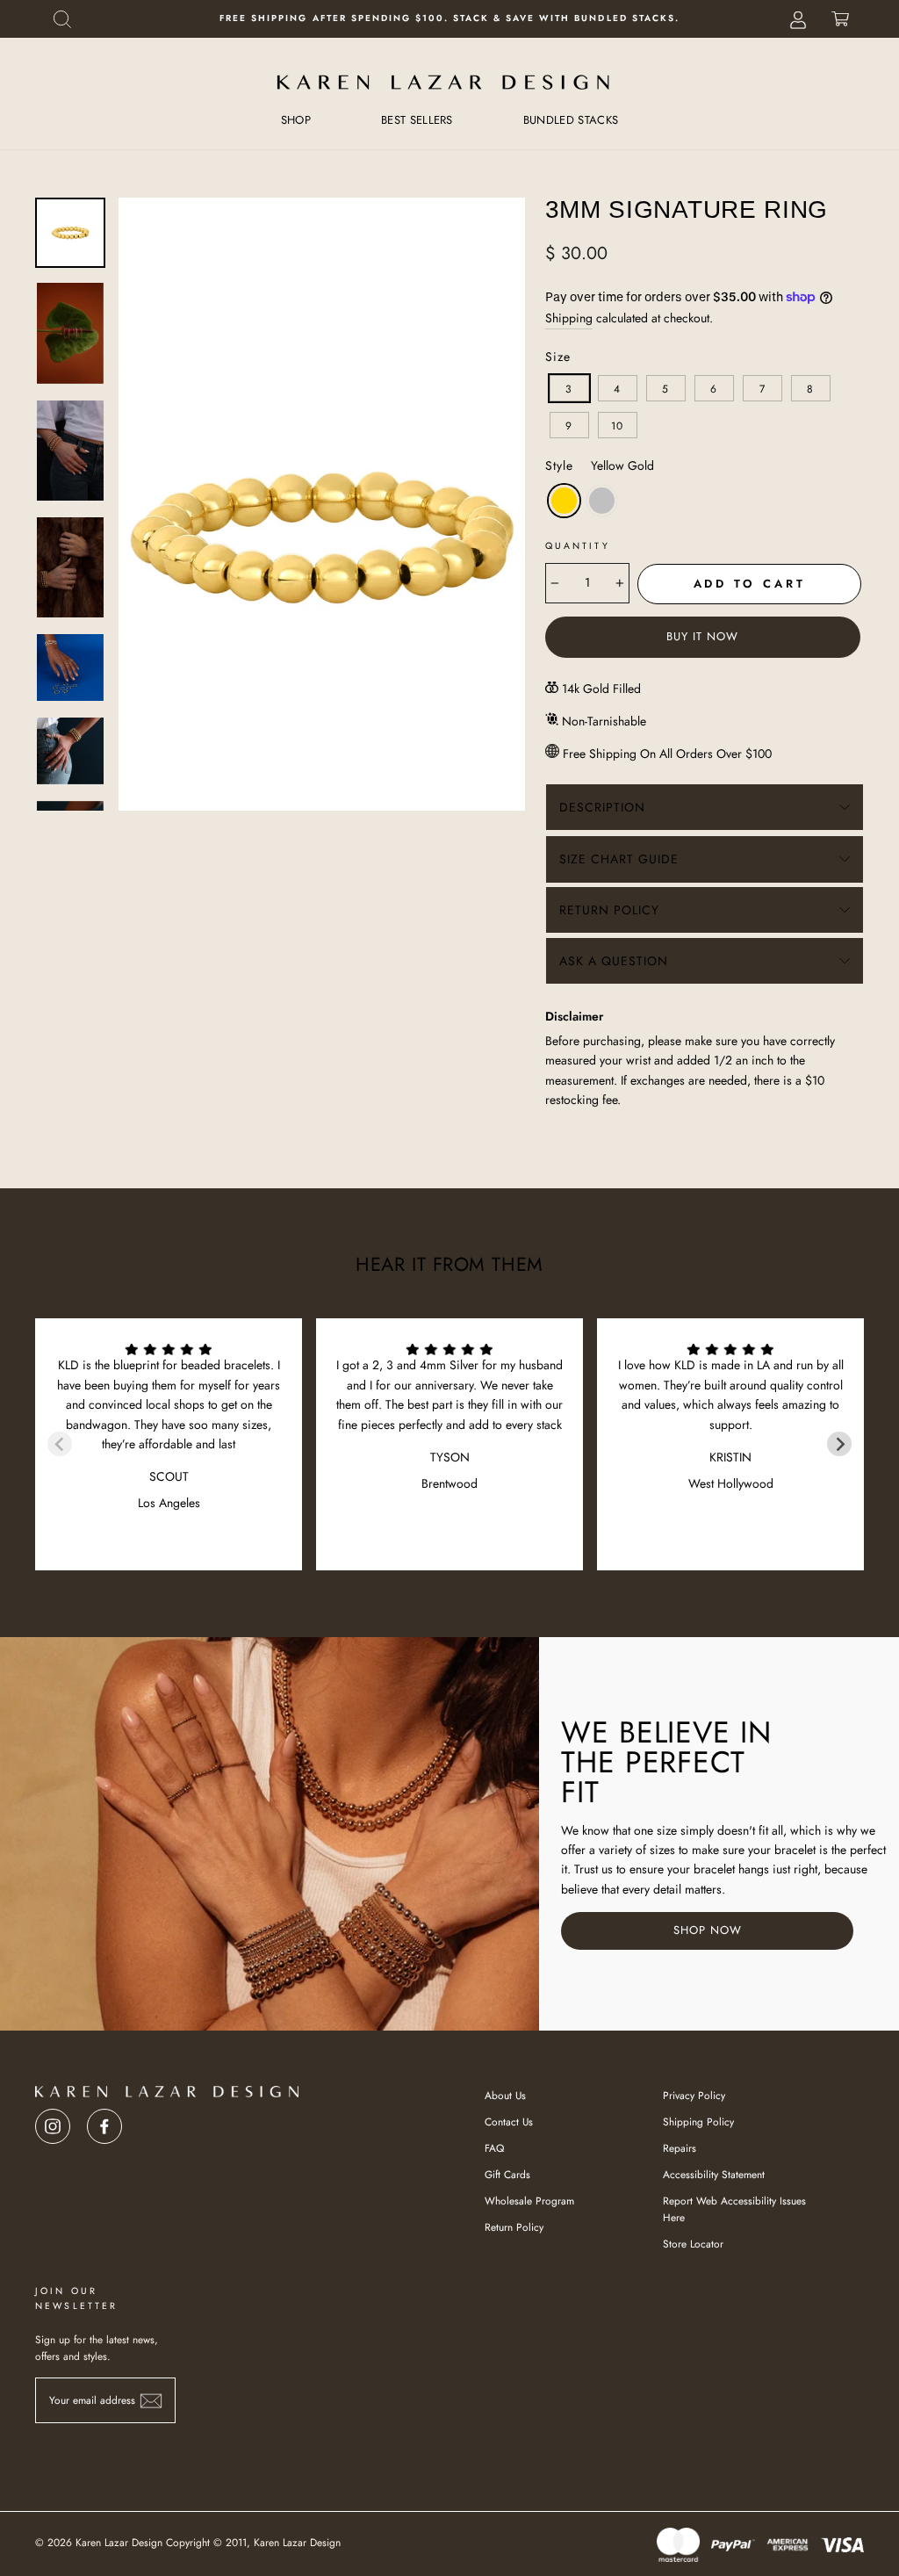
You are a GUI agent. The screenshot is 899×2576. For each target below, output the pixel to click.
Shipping (569, 318)
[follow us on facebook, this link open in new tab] (104, 2121)
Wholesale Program (529, 2201)
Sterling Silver (602, 501)
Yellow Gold (564, 501)
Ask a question (614, 961)
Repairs (680, 2148)
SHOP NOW (708, 1930)
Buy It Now (702, 636)
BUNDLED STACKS (571, 120)
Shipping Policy (698, 2121)
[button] (62, 19)
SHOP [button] (296, 120)
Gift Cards (507, 2174)
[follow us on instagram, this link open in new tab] (53, 2121)
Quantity (578, 546)
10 (617, 426)
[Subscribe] (151, 2401)
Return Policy (609, 910)
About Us (505, 2095)
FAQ (494, 2148)
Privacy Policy (694, 2095)
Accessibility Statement (714, 2174)
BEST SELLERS (417, 120)
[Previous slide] (60, 1444)
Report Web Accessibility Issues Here (734, 2209)
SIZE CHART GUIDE (619, 859)
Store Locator (693, 2244)
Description (602, 807)
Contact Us (509, 2121)
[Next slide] (839, 1444)
